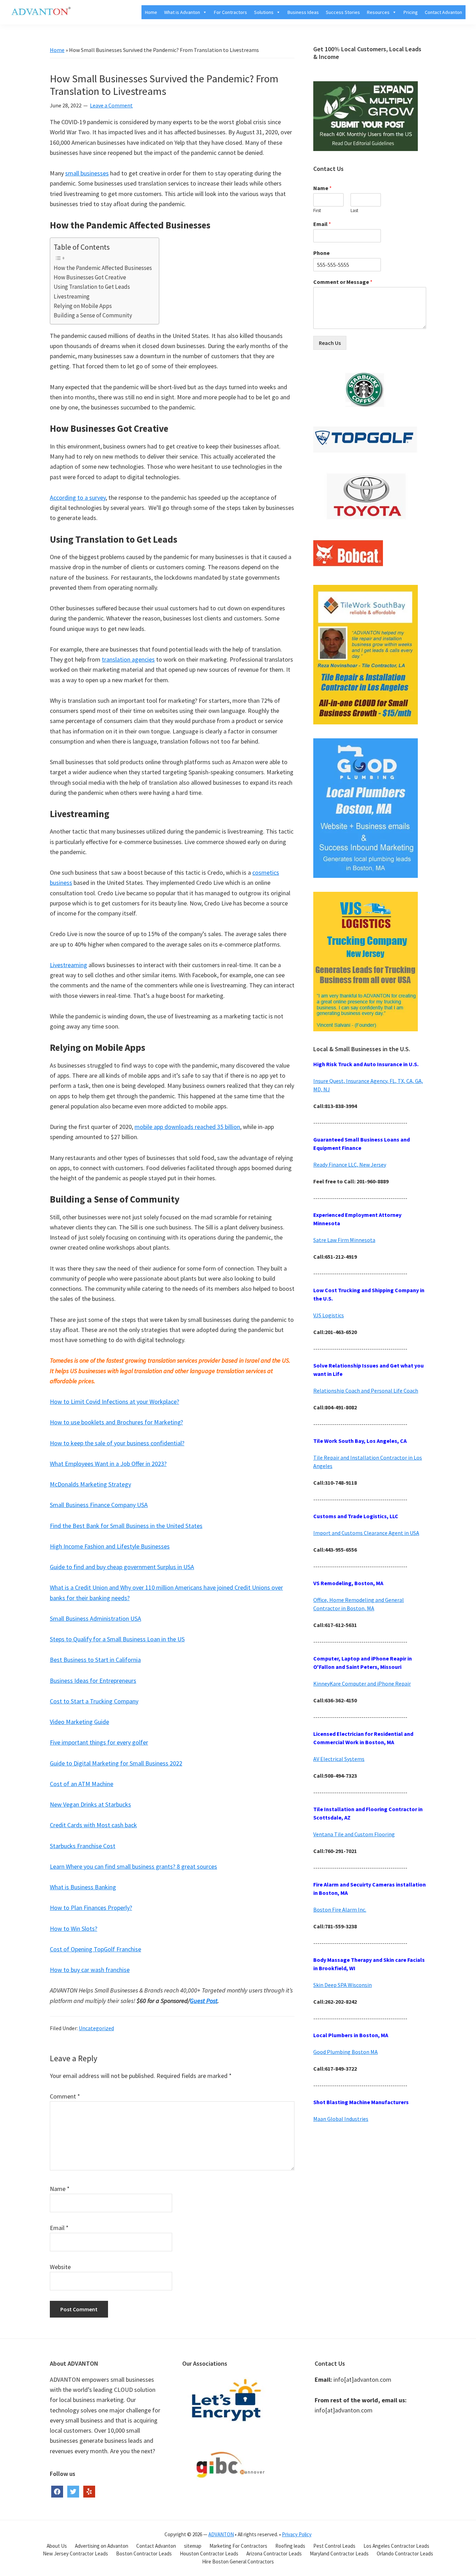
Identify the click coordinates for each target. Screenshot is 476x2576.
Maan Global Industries (341, 2119)
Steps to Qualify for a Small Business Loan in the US (117, 1639)
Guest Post (204, 2001)
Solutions (264, 12)
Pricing (411, 12)
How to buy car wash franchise (90, 1970)
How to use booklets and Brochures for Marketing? (116, 1422)
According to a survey (78, 498)
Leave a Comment (111, 105)
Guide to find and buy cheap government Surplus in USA (122, 1567)
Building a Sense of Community (93, 315)
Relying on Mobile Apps (83, 306)
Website (60, 2267)
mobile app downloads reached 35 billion (187, 1127)
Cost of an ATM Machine (82, 1784)
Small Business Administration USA (95, 1618)
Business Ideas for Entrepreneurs (93, 1681)
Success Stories (343, 12)
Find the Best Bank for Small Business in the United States (126, 1526)
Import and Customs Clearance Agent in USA (366, 1533)
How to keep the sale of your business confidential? (117, 1443)
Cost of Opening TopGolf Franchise (95, 1949)
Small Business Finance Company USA (99, 1505)
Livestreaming (72, 296)
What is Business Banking (83, 1887)
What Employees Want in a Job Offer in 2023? (108, 1464)
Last (354, 211)
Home (151, 12)
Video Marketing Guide (79, 1722)
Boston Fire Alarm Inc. (340, 1910)
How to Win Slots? (74, 1929)
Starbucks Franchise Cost (83, 1846)
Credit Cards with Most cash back (93, 1825)
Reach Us (330, 343)
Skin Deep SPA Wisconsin (343, 1985)
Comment (65, 2096)
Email (59, 2228)
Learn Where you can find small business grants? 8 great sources (133, 1866)
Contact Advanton (443, 12)
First (317, 211)
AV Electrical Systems (339, 1759)
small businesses (87, 173)
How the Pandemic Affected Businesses (103, 268)
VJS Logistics (329, 1315)
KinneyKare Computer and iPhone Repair (362, 1684)
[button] (204, 12)
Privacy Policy (297, 2534)
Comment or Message (343, 282)
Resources (378, 12)
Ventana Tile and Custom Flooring (354, 1834)
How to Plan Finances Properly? (91, 1908)
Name (60, 2189)
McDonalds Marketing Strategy (90, 1484)
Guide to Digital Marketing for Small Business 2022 (116, 1763)
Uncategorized (96, 2028)
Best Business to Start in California (95, 1660)
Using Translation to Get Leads (92, 287)
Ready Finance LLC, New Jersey (350, 1165)
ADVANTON (221, 2534)
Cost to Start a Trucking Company (94, 1701)
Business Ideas (303, 12)
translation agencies (128, 659)
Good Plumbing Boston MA (346, 2052)
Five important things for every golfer (99, 1742)
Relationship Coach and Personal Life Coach (366, 1391)
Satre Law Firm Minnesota (344, 1240)
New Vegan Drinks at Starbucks (90, 1804)
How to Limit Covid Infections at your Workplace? (114, 1402)
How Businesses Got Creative (90, 277)
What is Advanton (182, 12)
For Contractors (231, 12)
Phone (321, 253)
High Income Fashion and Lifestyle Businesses (110, 1546)
